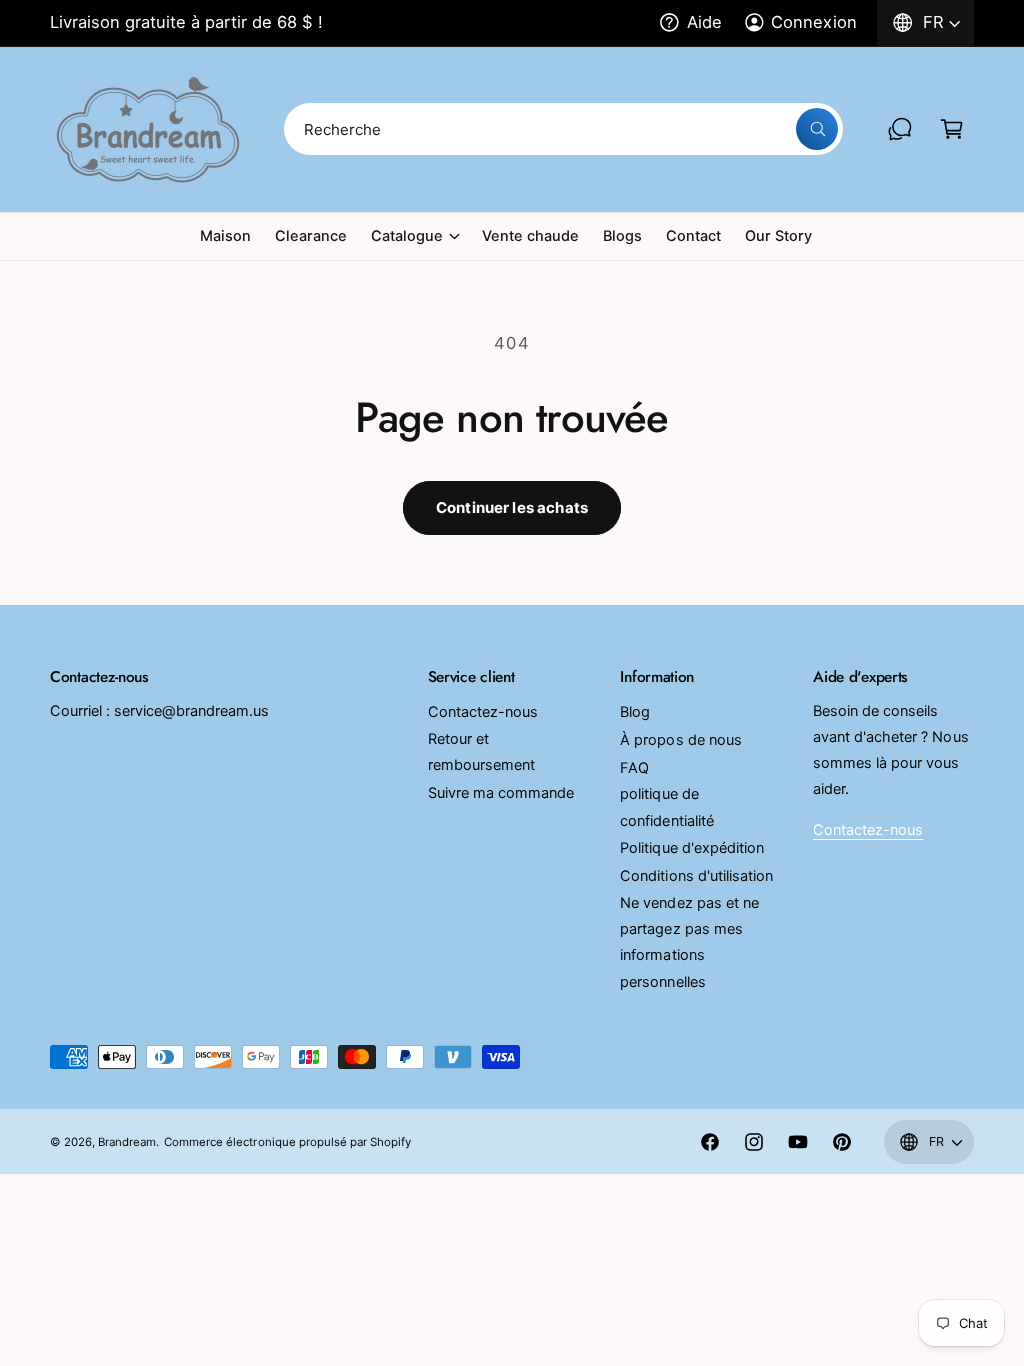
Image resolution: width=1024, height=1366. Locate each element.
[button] (952, 129)
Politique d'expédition (691, 848)
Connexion (813, 22)
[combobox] (563, 129)
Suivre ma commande (501, 793)
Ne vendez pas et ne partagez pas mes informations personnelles (689, 942)
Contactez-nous (483, 712)
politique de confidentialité (666, 807)
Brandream (127, 1142)
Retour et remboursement (481, 752)
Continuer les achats (512, 507)
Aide (704, 22)
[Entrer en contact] (900, 129)
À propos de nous (680, 740)
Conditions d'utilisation (696, 876)
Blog (635, 712)
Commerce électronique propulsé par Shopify (287, 1142)
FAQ (634, 768)
